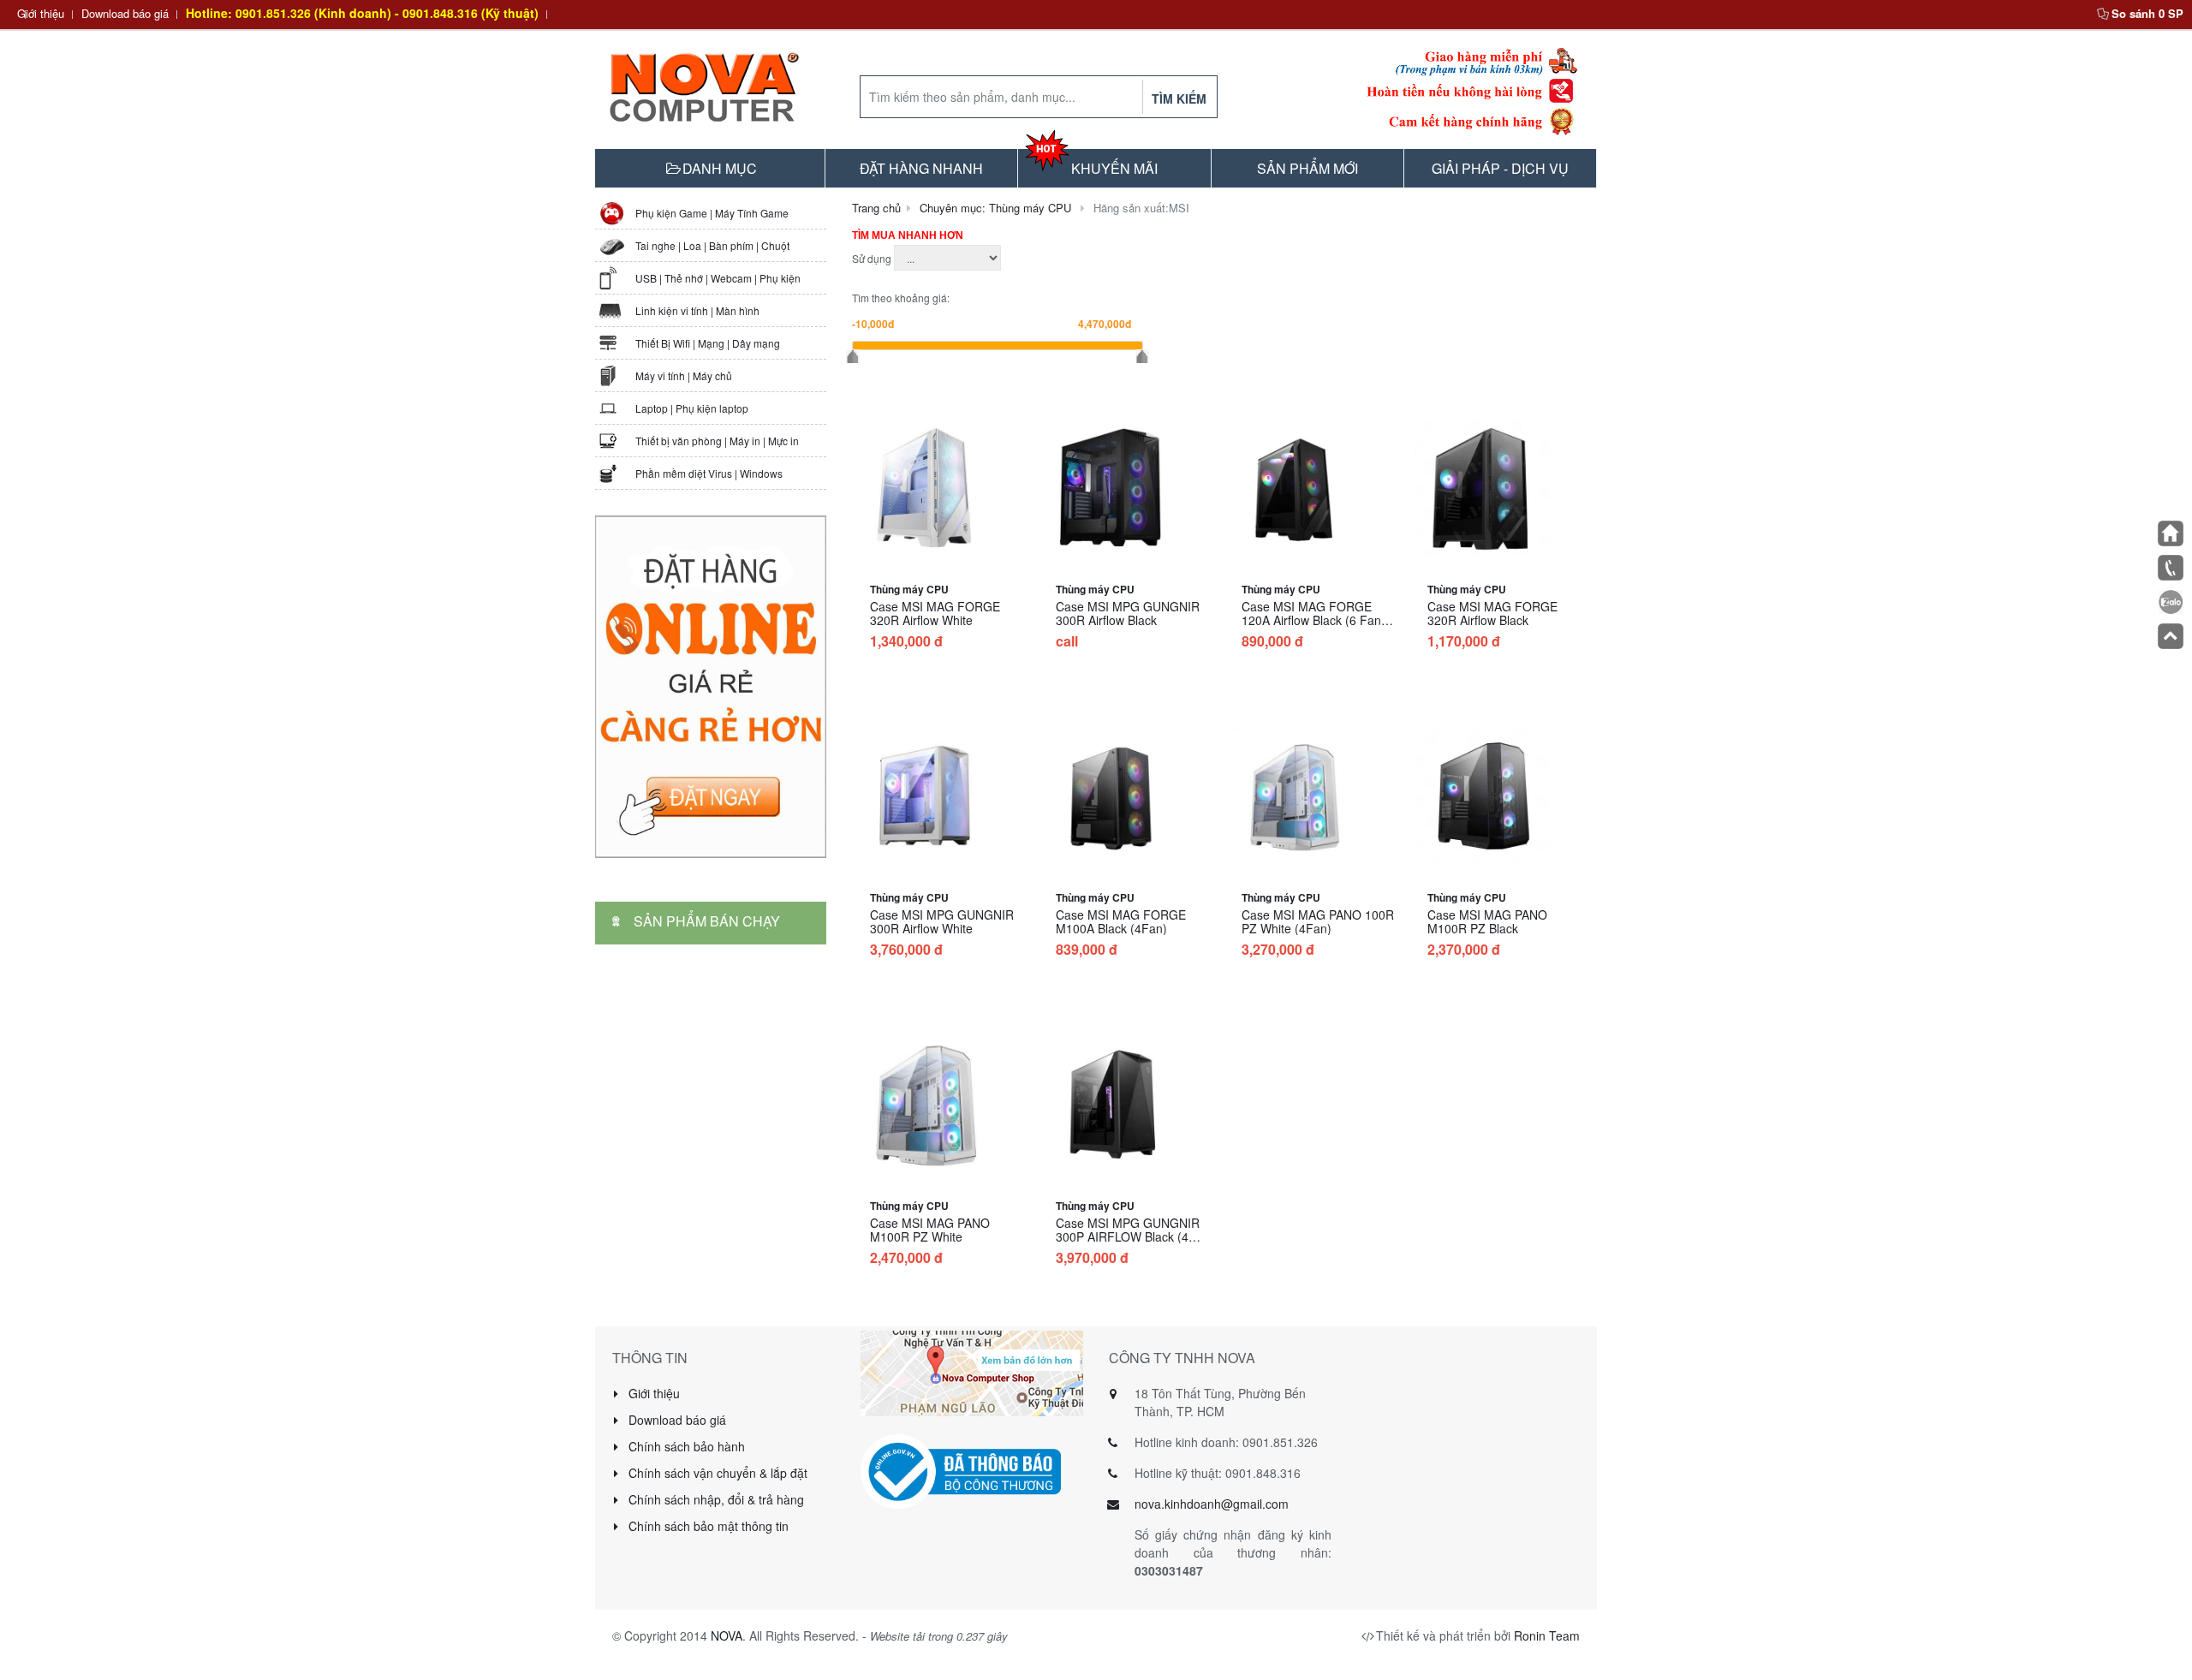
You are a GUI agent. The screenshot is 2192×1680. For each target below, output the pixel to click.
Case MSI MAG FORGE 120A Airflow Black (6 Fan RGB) (1311, 620)
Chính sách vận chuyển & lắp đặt (716, 1473)
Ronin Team (1547, 1635)
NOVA (727, 1635)
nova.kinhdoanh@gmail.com (1212, 1504)
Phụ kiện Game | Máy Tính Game (712, 213)
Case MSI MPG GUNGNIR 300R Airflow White (942, 921)
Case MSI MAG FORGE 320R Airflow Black (1492, 613)
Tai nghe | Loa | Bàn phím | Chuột (712, 245)
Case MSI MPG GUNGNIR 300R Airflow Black (1128, 613)
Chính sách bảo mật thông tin (707, 1526)
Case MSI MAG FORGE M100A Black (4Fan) (1121, 921)
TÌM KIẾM (1179, 98)
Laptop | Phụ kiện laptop (692, 408)
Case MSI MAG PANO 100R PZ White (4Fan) (1318, 921)
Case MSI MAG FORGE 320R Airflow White (935, 613)
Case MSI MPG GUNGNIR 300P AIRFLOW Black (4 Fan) (1128, 1236)
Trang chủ (876, 208)
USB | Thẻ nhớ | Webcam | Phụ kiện (718, 278)
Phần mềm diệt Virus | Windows (709, 473)
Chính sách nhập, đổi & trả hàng (715, 1499)
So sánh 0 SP (2147, 13)
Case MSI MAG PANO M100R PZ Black (1487, 921)
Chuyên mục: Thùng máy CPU (995, 208)
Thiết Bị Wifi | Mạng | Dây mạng (708, 343)
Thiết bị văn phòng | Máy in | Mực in (717, 441)
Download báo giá (125, 13)
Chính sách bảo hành (685, 1446)
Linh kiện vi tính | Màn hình (697, 310)
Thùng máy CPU (909, 589)
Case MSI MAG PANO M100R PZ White (930, 1230)
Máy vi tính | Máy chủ (684, 375)
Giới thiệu (41, 13)
